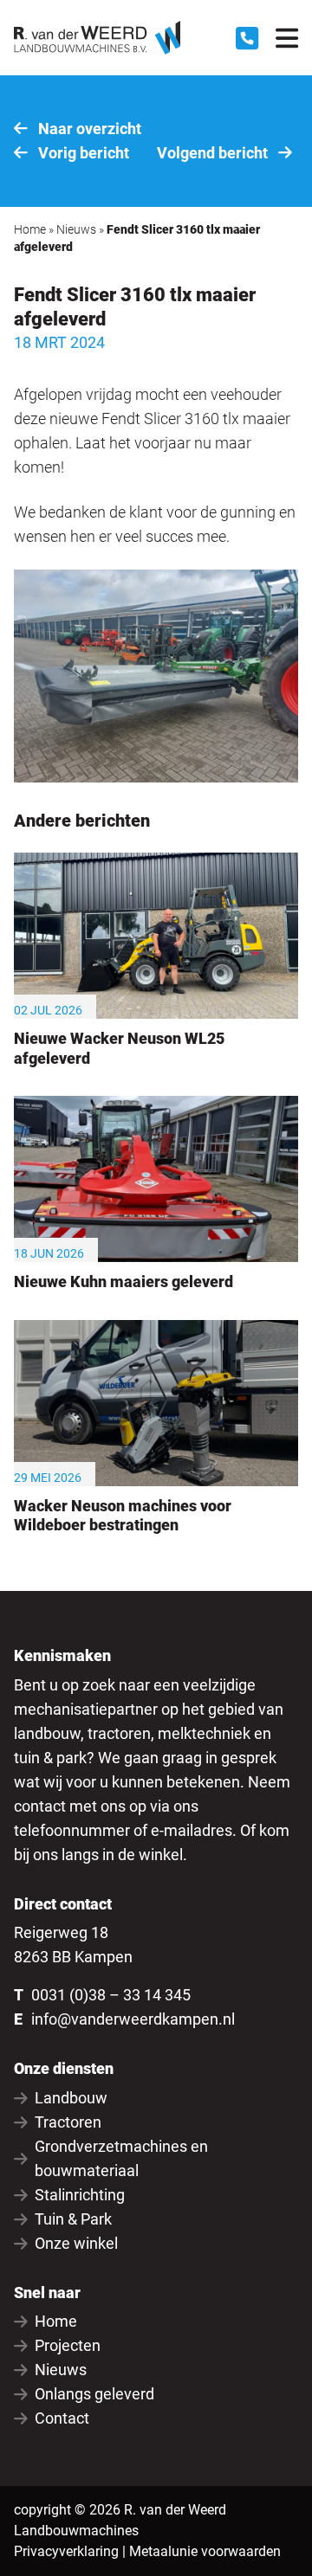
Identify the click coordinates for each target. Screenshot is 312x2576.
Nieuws (76, 229)
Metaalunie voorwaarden (205, 2551)
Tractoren (68, 2122)
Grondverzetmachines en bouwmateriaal (121, 2158)
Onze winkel (76, 2243)
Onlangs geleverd (94, 2394)
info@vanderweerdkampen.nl (133, 2019)
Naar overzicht (88, 129)
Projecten (68, 2345)
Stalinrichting (80, 2195)
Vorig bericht (82, 153)
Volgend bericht (214, 153)
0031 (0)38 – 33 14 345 (111, 1995)
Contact (62, 2418)
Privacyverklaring (66, 2551)
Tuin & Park (73, 2219)
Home (30, 229)
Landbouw (71, 2098)
